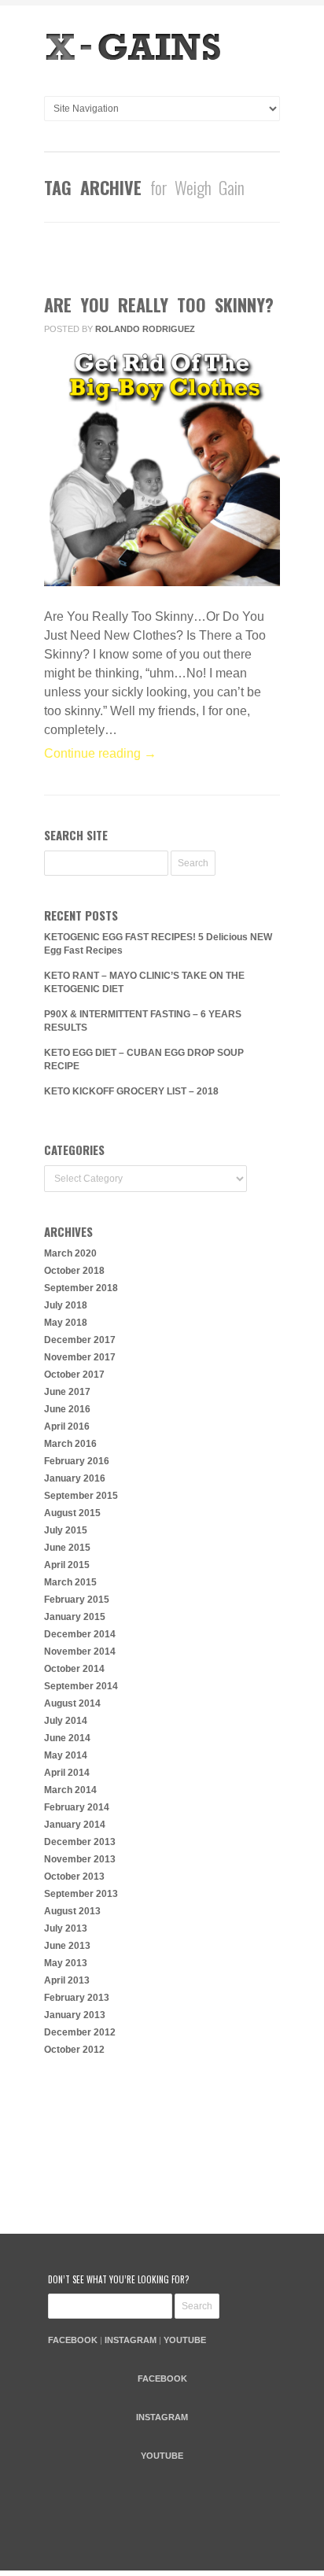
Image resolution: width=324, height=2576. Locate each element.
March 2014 (70, 1790)
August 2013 (72, 1911)
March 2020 (70, 1253)
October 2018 (74, 1271)
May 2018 (66, 1323)
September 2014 (81, 1686)
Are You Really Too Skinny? (159, 304)
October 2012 (74, 2050)
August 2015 (72, 1513)
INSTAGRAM (131, 2340)
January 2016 (75, 1478)
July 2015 (66, 1530)
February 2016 (77, 1461)
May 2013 (66, 1963)
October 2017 (74, 1375)
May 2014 (66, 1755)
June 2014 (67, 1738)
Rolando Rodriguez (145, 329)
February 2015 (77, 1600)
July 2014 (66, 1721)
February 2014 (77, 1807)
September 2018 (81, 1288)
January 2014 (75, 1825)
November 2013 (80, 1859)
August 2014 (72, 1703)
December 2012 (80, 2032)
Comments (151, 262)
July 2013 (66, 1928)
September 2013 (81, 1894)
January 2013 (75, 2015)
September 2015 (81, 1496)
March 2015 (70, 1582)
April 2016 (67, 1426)
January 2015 (75, 1617)
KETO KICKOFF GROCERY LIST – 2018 (131, 1091)
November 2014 (80, 1652)
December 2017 (80, 1340)
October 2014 (74, 1669)
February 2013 (77, 1998)
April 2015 (67, 1565)
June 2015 (67, 1548)
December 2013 (80, 1842)
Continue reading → (100, 753)
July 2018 (66, 1305)
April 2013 (67, 1980)
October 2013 (74, 1877)
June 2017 (67, 1392)
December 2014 (80, 1634)
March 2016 (70, 1444)
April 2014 (67, 1773)
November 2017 (80, 1357)
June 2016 (67, 1409)
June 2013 (67, 1946)
